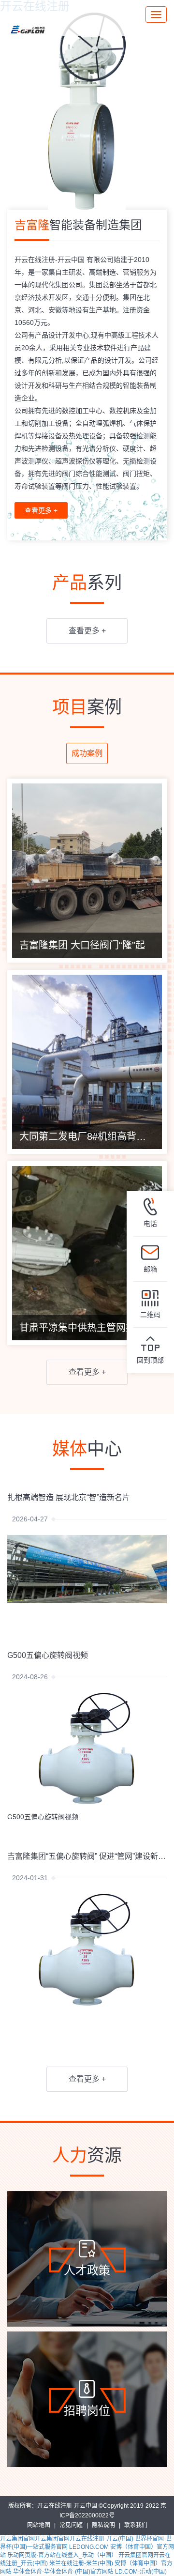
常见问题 (71, 2525)
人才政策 (87, 2270)
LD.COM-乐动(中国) (141, 2572)
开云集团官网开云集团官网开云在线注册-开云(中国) (67, 2539)
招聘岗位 (87, 2411)
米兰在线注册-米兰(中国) (81, 2563)
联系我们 (136, 2525)
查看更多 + (41, 510)
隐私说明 (103, 2525)
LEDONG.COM (89, 2547)
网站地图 (39, 2525)
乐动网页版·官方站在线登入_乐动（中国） (62, 2555)
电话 (150, 1224)
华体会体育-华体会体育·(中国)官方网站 (63, 2572)
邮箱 (150, 1269)
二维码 (150, 1315)
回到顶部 (150, 1360)
